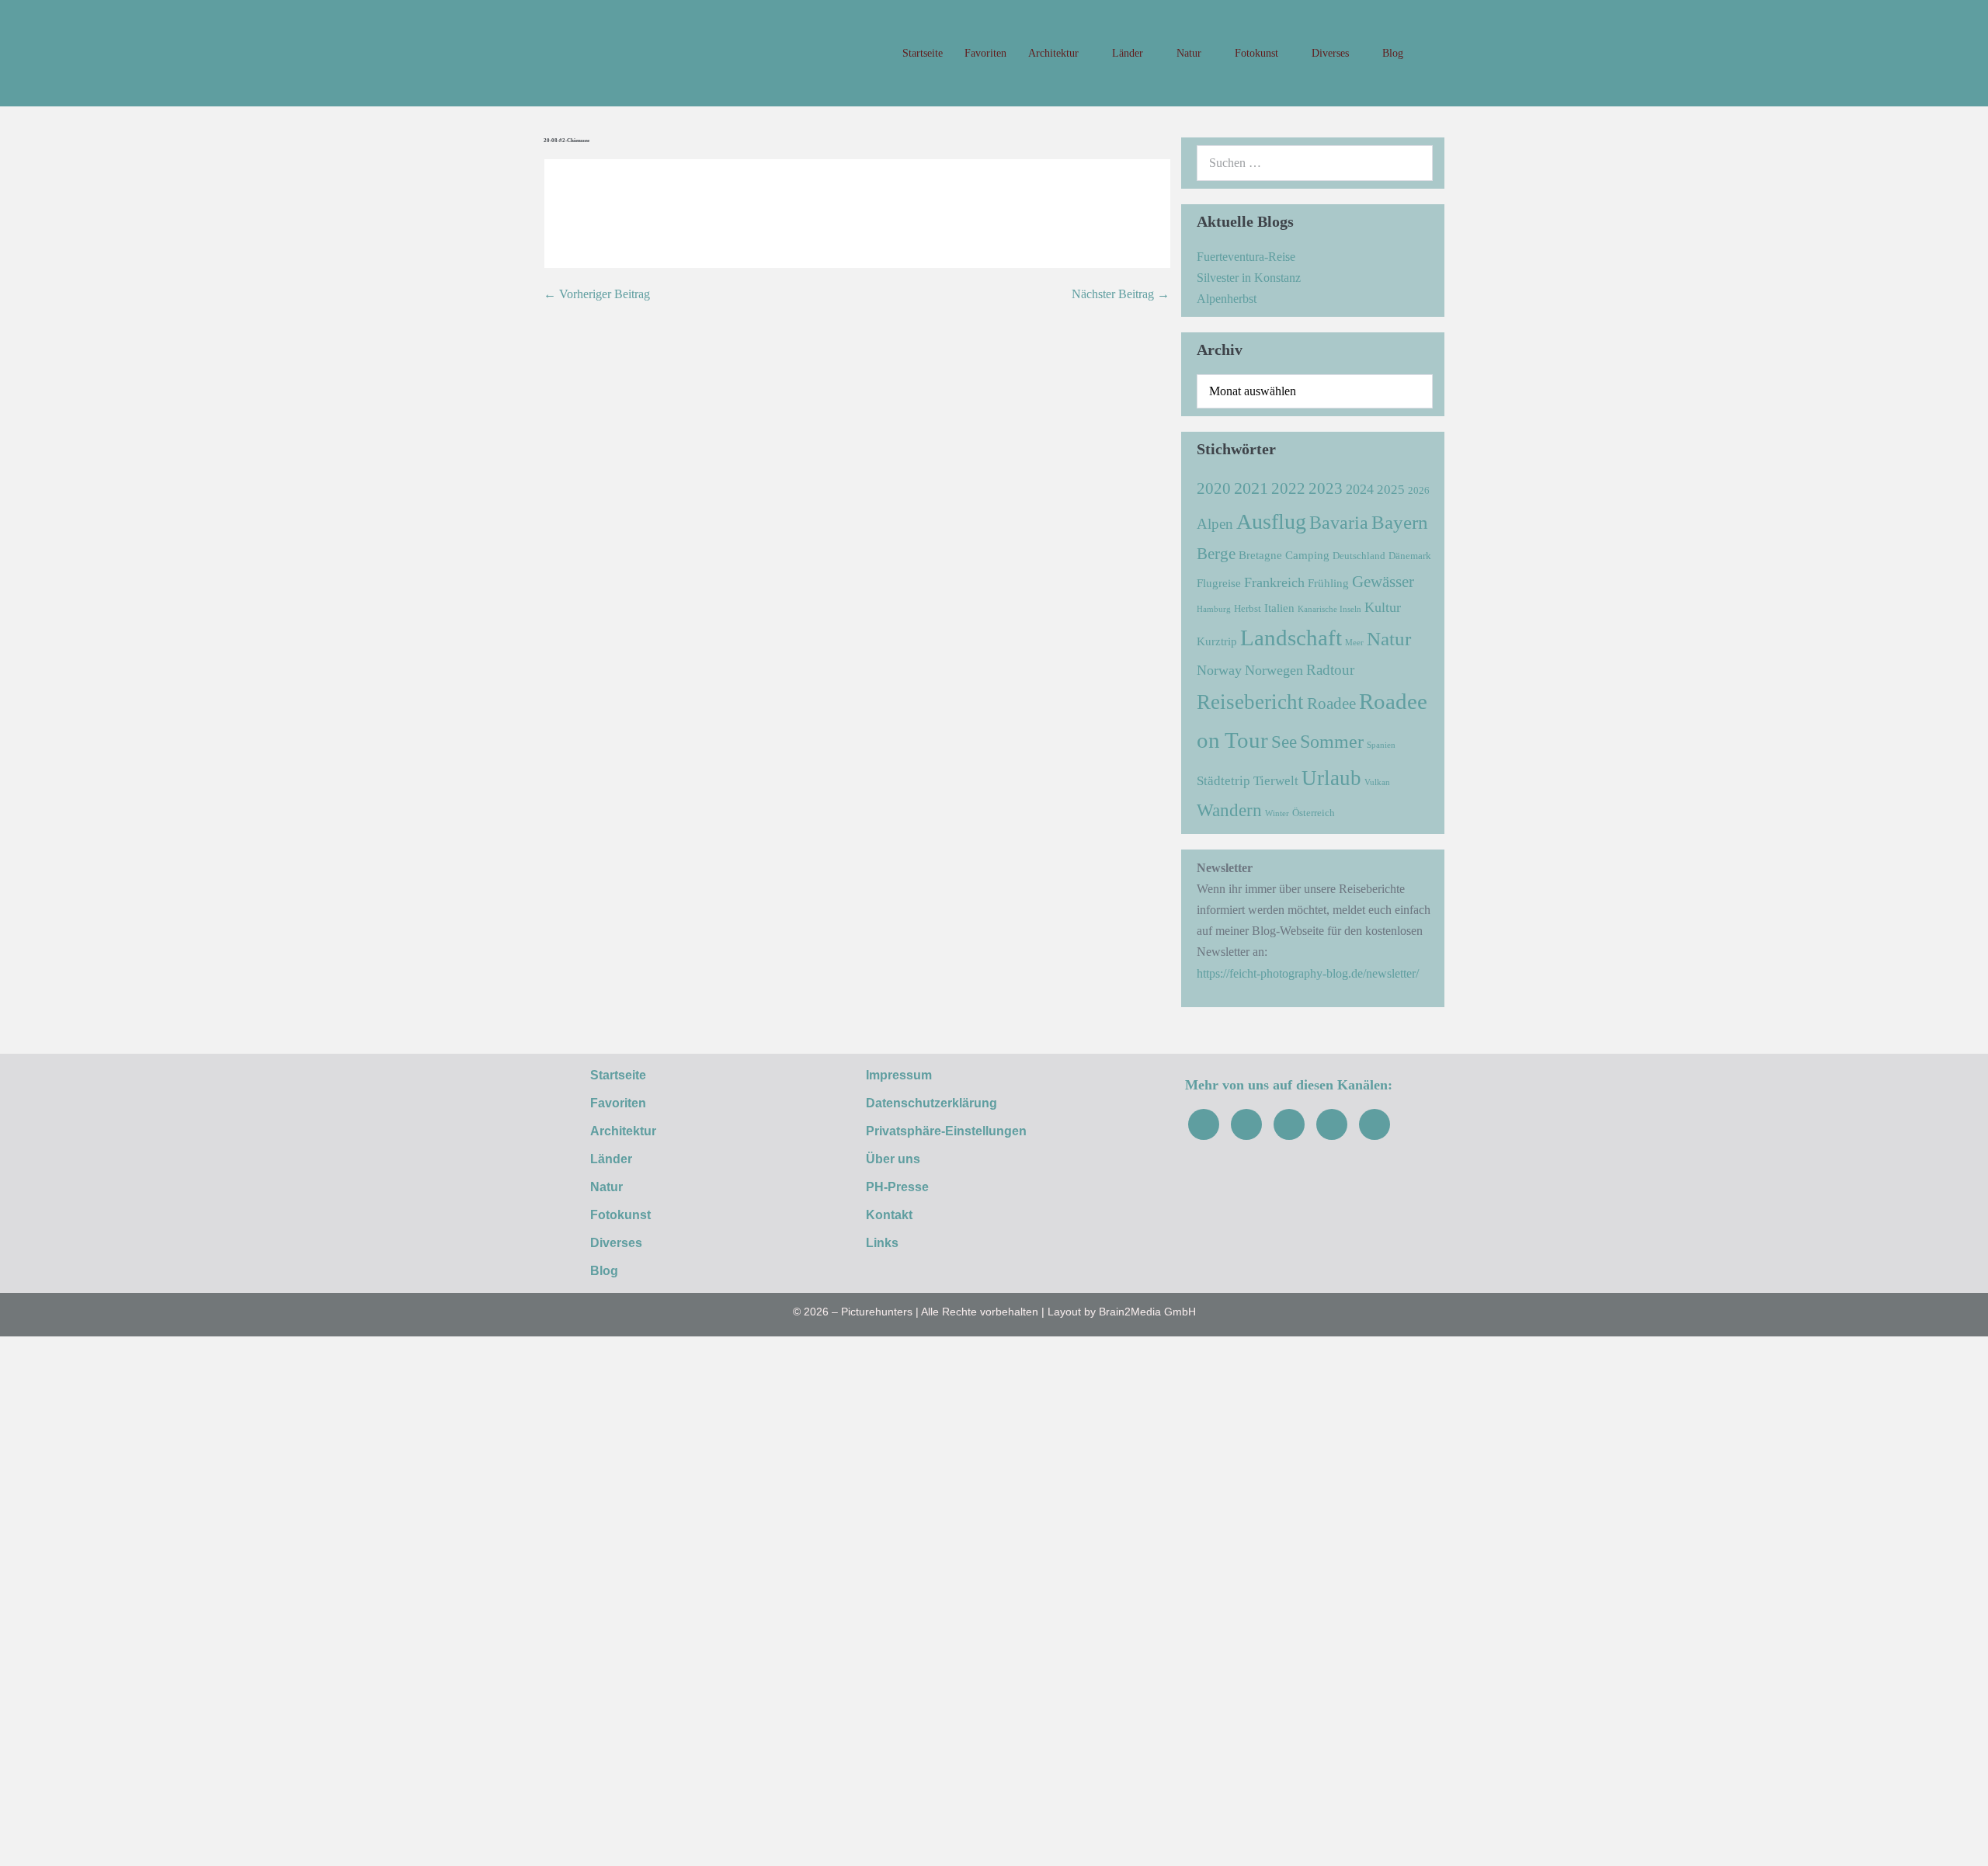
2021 (1251, 488)
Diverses (1332, 53)
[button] (1429, 54)
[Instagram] (1246, 1124)
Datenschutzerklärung (931, 1103)
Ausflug (1271, 521)
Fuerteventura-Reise (1246, 257)
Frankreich (1274, 582)
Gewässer (1383, 582)
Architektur (1055, 53)
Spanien (1381, 745)
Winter (1277, 813)
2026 (1419, 490)
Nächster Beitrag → (1121, 294)
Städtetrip (1223, 781)
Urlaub (1331, 778)
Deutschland (1359, 556)
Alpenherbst (1227, 299)
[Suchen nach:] (1315, 163)
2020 (1214, 488)
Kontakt (889, 1215)
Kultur (1383, 607)
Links (882, 1243)
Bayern (1400, 522)
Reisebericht (1250, 702)
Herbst (1248, 608)
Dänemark (1410, 556)
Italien (1279, 608)
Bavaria (1339, 522)
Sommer (1332, 741)
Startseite (923, 53)
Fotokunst (1258, 53)
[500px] (1375, 1124)
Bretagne (1260, 555)
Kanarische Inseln (1329, 609)
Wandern (1229, 810)
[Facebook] (1204, 1124)
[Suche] (1413, 163)
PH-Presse (897, 1187)
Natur (1190, 53)
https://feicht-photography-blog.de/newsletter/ (1308, 973)
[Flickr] (1332, 1124)
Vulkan (1377, 782)
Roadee (1331, 704)
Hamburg (1214, 609)
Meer (1354, 643)
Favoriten (985, 53)
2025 (1391, 490)
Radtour (1330, 670)
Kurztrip (1217, 641)
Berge (1216, 554)
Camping (1307, 555)
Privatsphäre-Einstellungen (946, 1131)
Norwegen (1274, 670)
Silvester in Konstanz (1249, 278)
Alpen (1215, 524)
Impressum (899, 1075)
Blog (1393, 53)
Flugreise (1219, 583)
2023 (1326, 488)
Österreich (1314, 813)
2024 (1360, 489)
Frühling (1328, 583)
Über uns (893, 1159)
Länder (1129, 53)
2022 (1288, 488)
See (1284, 742)
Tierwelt (1276, 781)
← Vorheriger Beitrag (597, 294)
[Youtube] (1289, 1124)
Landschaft (1291, 638)
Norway (1219, 670)
